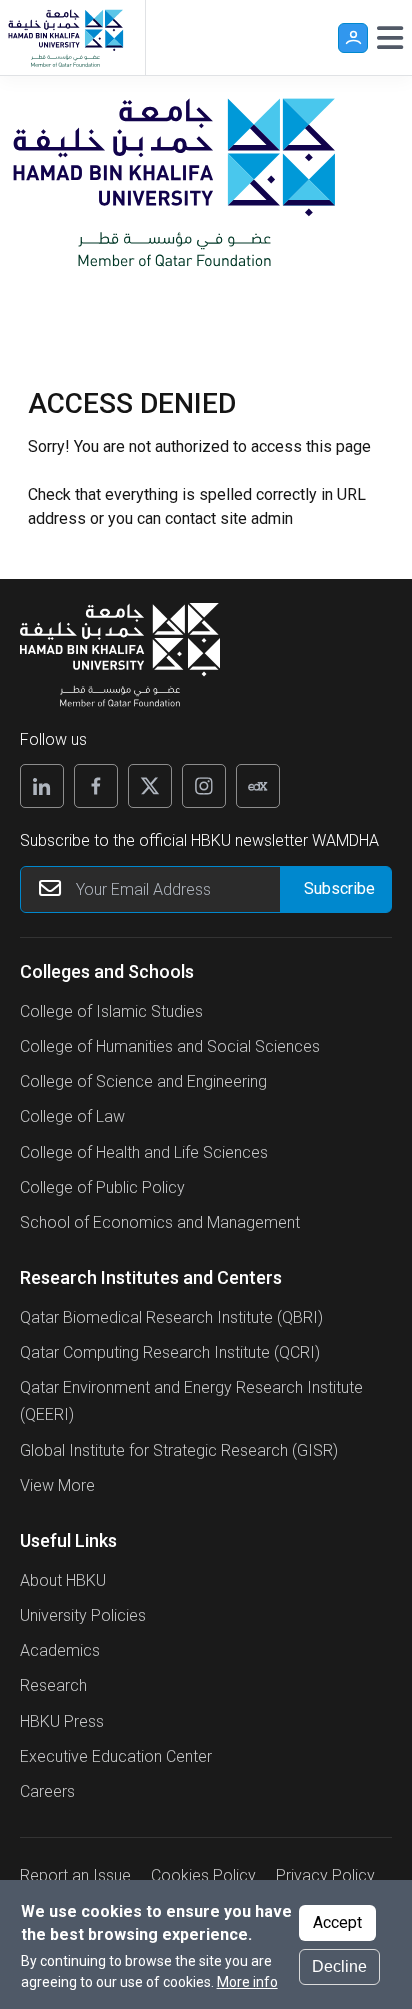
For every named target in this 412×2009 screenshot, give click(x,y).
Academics (60, 1650)
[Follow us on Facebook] (96, 786)
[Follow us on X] (150, 786)
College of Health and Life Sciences (144, 1152)
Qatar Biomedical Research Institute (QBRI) (171, 1317)
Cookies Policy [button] (203, 1875)
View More (57, 1485)
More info (247, 1982)
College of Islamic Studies (111, 1011)
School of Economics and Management (160, 1222)
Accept (337, 1922)
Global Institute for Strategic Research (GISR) (179, 1450)
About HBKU (63, 1580)
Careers (47, 1791)
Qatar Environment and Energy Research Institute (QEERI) (191, 1401)
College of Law (72, 1116)
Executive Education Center (116, 1756)
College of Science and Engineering (143, 1081)
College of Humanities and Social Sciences (170, 1046)
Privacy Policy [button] (325, 1875)
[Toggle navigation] (390, 38)
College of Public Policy (102, 1187)
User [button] (353, 38)
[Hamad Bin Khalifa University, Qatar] (65, 37)
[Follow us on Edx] (258, 786)
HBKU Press (62, 1721)
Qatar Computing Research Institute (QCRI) (170, 1352)
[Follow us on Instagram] (204, 786)
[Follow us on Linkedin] (42, 786)
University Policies (83, 1615)
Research (53, 1685)
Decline (339, 1966)
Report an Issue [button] (75, 1875)
